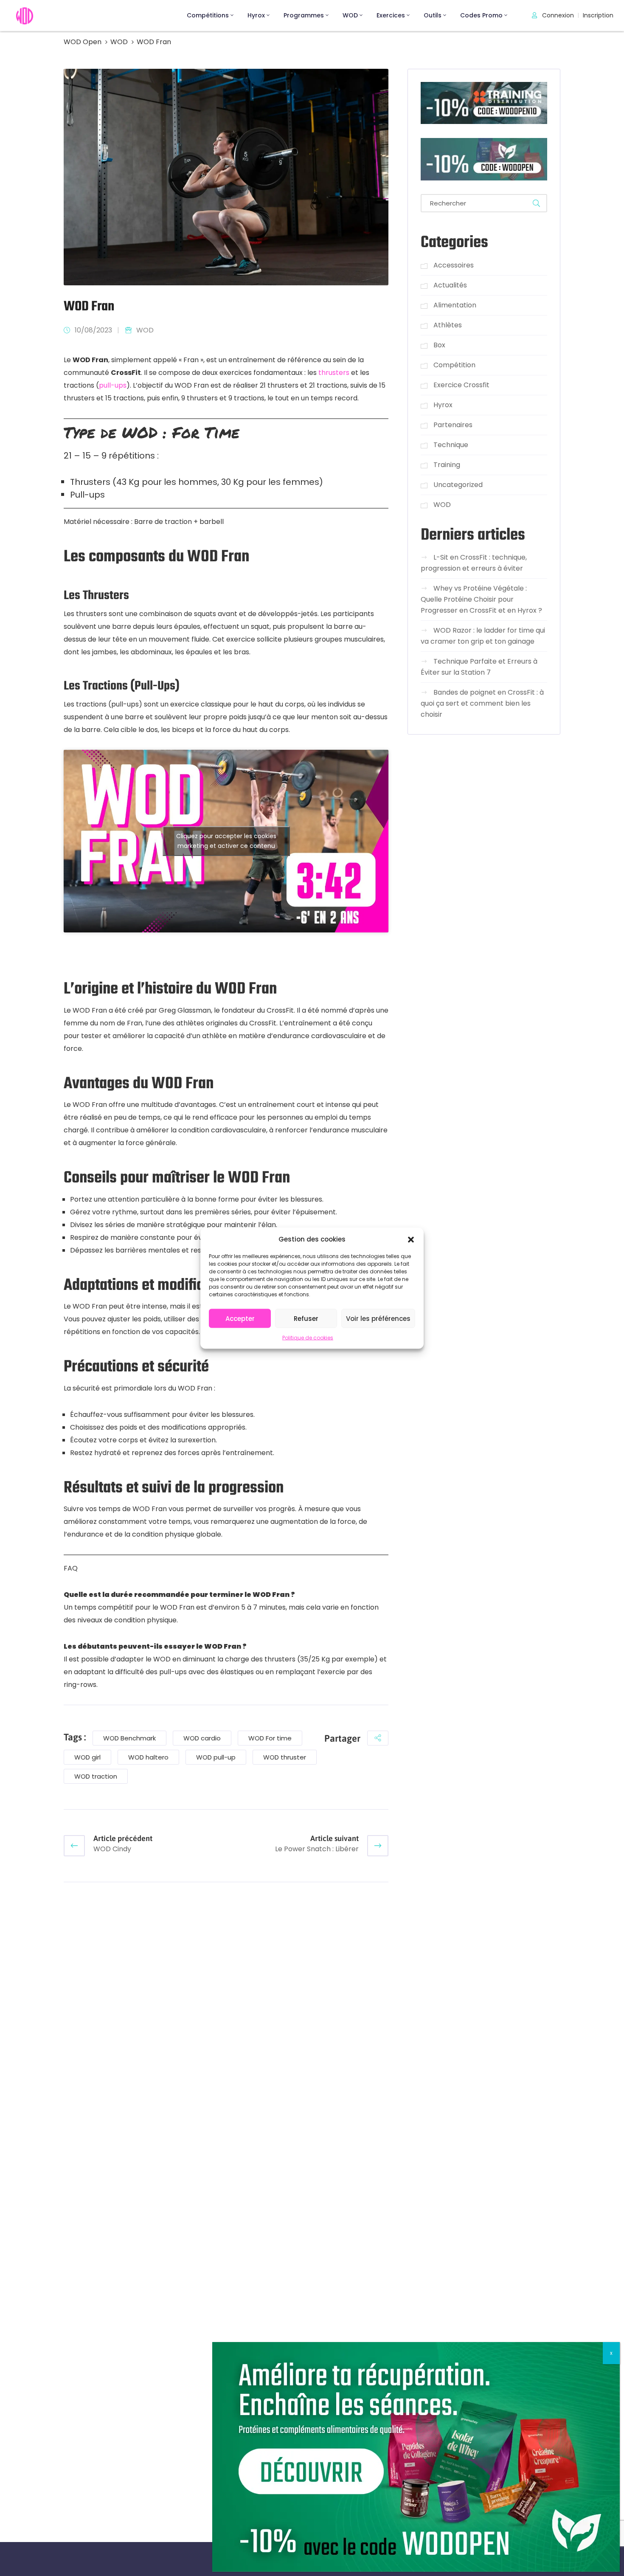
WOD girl (87, 1757)
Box (439, 345)
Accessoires (454, 265)
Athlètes (448, 325)
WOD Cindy (112, 1849)
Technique (451, 445)
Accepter (240, 1318)
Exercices (391, 15)
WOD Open (83, 42)
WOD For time (270, 1738)
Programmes (304, 15)
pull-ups (113, 385)
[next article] (378, 1846)
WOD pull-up (216, 1757)
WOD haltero (148, 1757)
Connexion (557, 15)
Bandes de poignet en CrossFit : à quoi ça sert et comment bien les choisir (482, 704)
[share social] (378, 1738)
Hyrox (256, 15)
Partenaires (453, 425)
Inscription (598, 15)
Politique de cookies (308, 1337)
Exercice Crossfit (461, 385)
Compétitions (208, 15)
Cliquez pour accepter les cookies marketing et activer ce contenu (226, 841)
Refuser (306, 1318)
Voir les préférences (378, 1318)
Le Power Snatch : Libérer (317, 1849)
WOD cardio (202, 1738)
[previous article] (74, 1846)
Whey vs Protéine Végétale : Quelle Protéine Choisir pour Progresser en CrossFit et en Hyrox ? (481, 600)
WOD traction (96, 1776)
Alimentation (455, 305)
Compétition (454, 365)
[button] (411, 1239)
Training (447, 465)
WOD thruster (285, 1757)
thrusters (334, 373)
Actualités (450, 285)
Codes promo (481, 15)
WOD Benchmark (129, 1738)
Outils (433, 15)
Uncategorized (458, 485)
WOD (350, 15)
